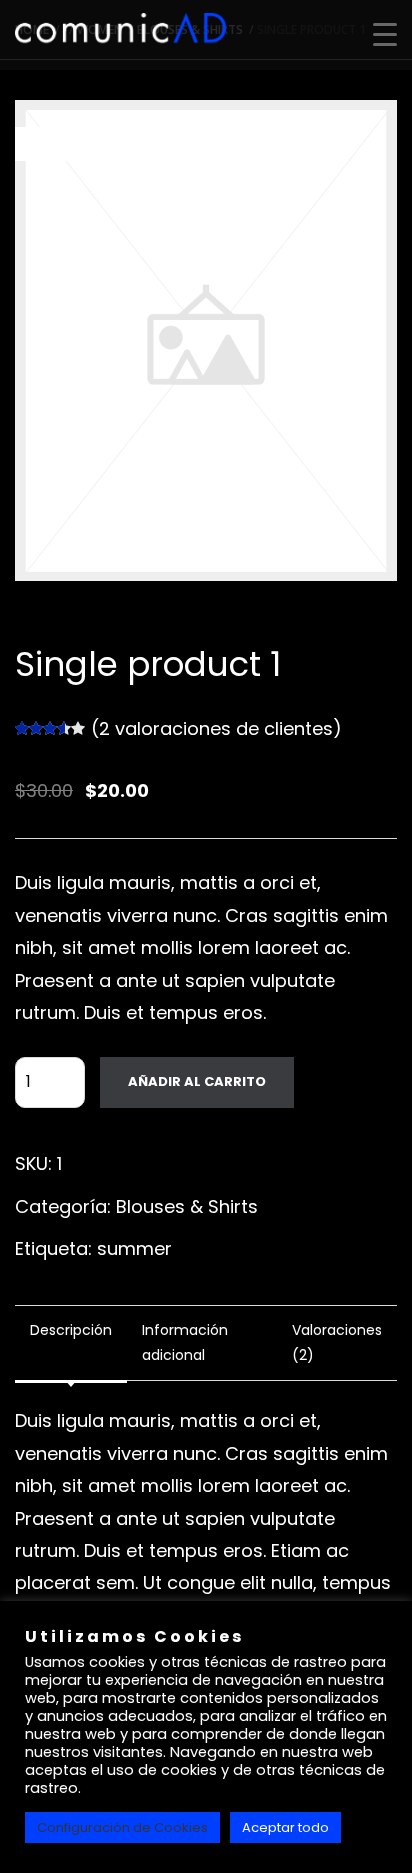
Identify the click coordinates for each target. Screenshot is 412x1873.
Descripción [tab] (71, 1330)
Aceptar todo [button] (285, 1827)
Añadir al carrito (197, 1081)
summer (134, 1248)
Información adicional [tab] (185, 1342)
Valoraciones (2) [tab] (337, 1342)
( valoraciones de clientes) (216, 728)
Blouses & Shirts (187, 1206)
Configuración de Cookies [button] (122, 1827)
